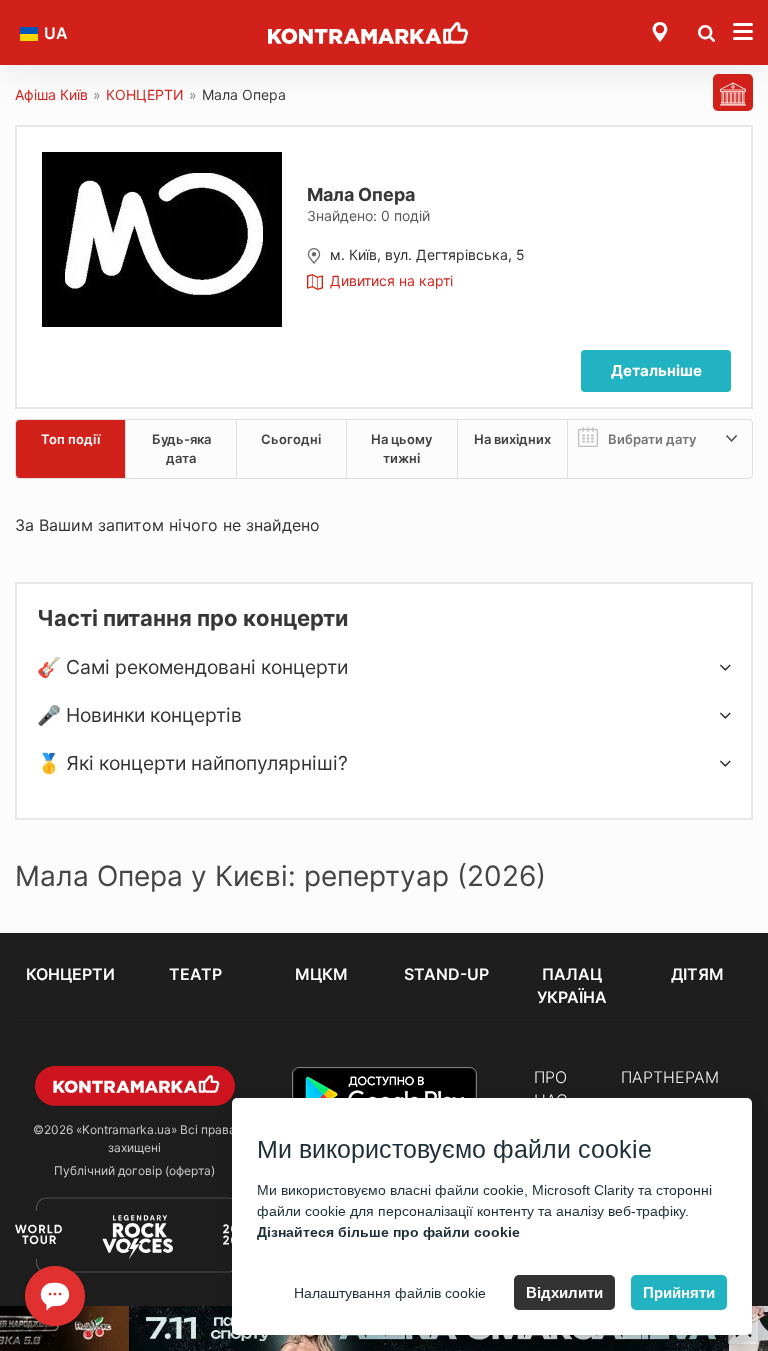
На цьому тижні (401, 448)
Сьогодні (291, 439)
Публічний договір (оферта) (134, 1170)
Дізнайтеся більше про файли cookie (388, 1232)
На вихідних (512, 439)
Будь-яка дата (181, 448)
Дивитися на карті (391, 280)
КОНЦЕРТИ (145, 94)
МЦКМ (321, 974)
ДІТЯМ (697, 974)
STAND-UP (446, 974)
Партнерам (670, 1077)
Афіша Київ (51, 94)
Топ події (70, 439)
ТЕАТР (195, 974)
